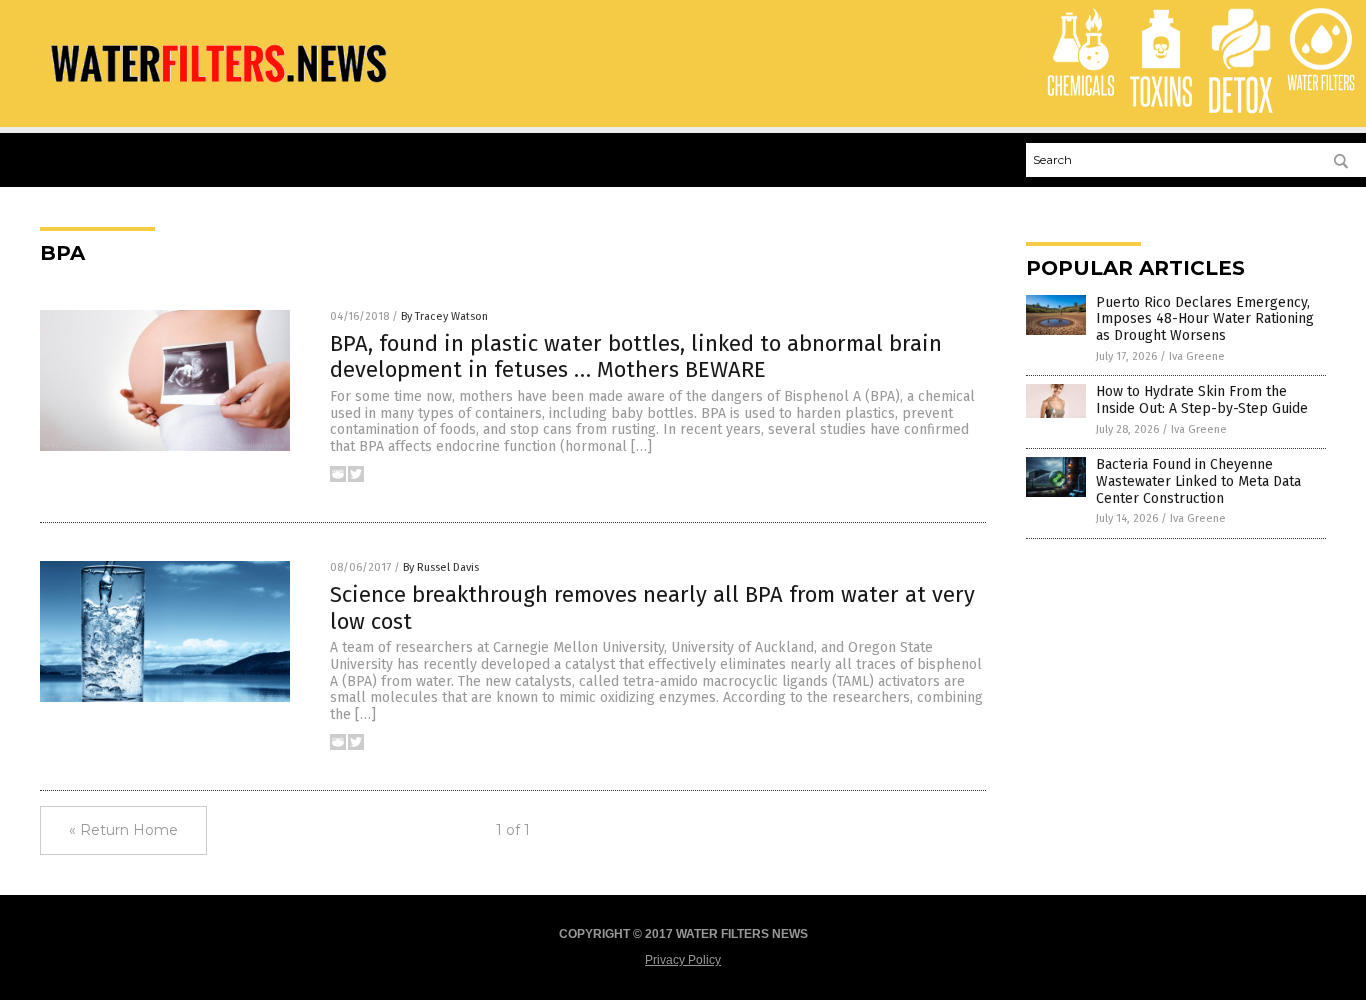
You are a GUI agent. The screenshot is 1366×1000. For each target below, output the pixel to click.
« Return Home (123, 830)
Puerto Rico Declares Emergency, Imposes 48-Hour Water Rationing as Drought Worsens (1205, 319)
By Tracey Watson (444, 316)
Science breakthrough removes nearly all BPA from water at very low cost (652, 607)
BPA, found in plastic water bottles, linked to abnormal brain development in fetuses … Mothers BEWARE (636, 356)
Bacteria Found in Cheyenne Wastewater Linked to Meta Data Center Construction (1198, 481)
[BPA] (217, 89)
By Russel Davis (441, 567)
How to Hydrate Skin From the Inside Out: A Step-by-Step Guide (1202, 400)
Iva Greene (1197, 356)
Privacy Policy (683, 960)
